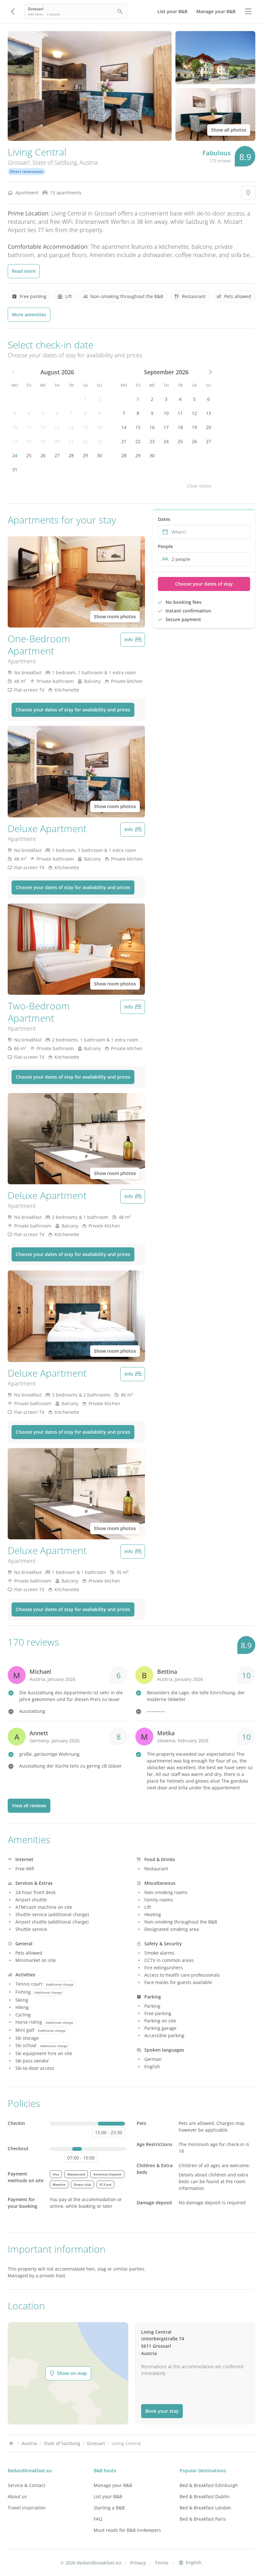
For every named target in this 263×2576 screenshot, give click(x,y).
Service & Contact (26, 2485)
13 (57, 427)
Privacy (138, 2563)
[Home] (11, 2443)
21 (71, 441)
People (165, 546)
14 (71, 427)
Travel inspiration (27, 2508)
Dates (164, 519)
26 (43, 455)
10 (15, 427)
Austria (89, 162)
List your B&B (108, 2496)
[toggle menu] (248, 12)
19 (43, 441)
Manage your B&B (113, 2485)
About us (17, 2496)
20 (57, 441)
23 (99, 441)
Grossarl (19, 162)
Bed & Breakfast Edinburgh (209, 2485)
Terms (162, 2563)
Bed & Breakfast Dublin (205, 2496)
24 (15, 455)
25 (29, 455)
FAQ (98, 2519)
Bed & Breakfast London (205, 2508)
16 (99, 427)
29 (85, 455)
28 (71, 455)
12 (43, 427)
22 (85, 441)
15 (85, 427)
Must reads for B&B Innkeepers (127, 2530)
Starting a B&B (109, 2508)
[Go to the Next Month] (210, 372)
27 (57, 455)
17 (15, 441)
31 (15, 470)
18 (29, 441)
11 (29, 427)
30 (99, 455)
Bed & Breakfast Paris (203, 2519)
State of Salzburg (55, 162)
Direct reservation (27, 171)
